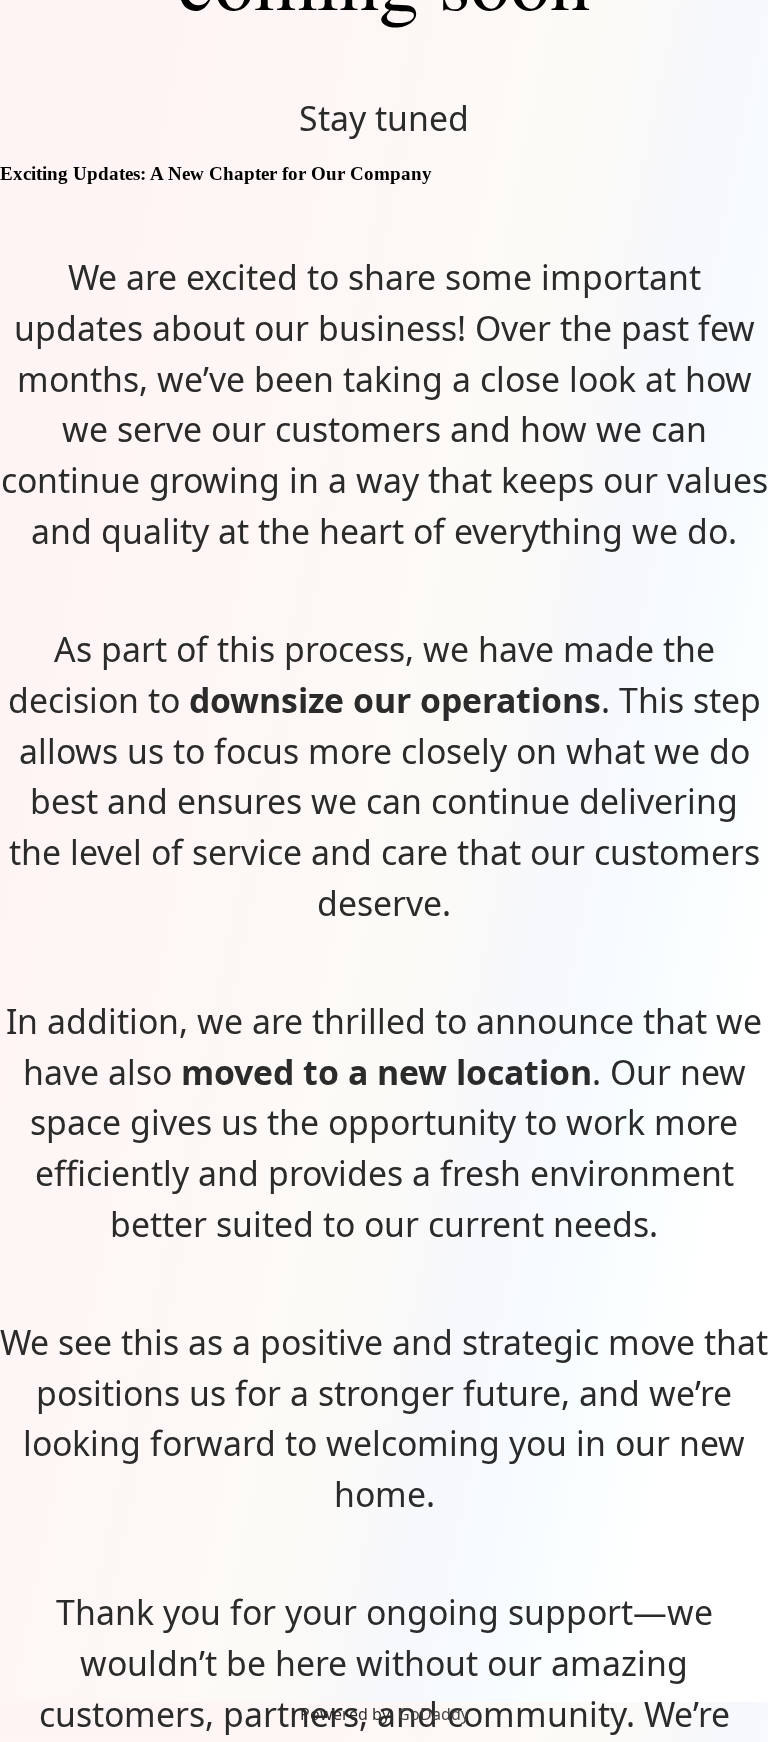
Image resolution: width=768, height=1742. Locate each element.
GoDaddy (433, 1714)
